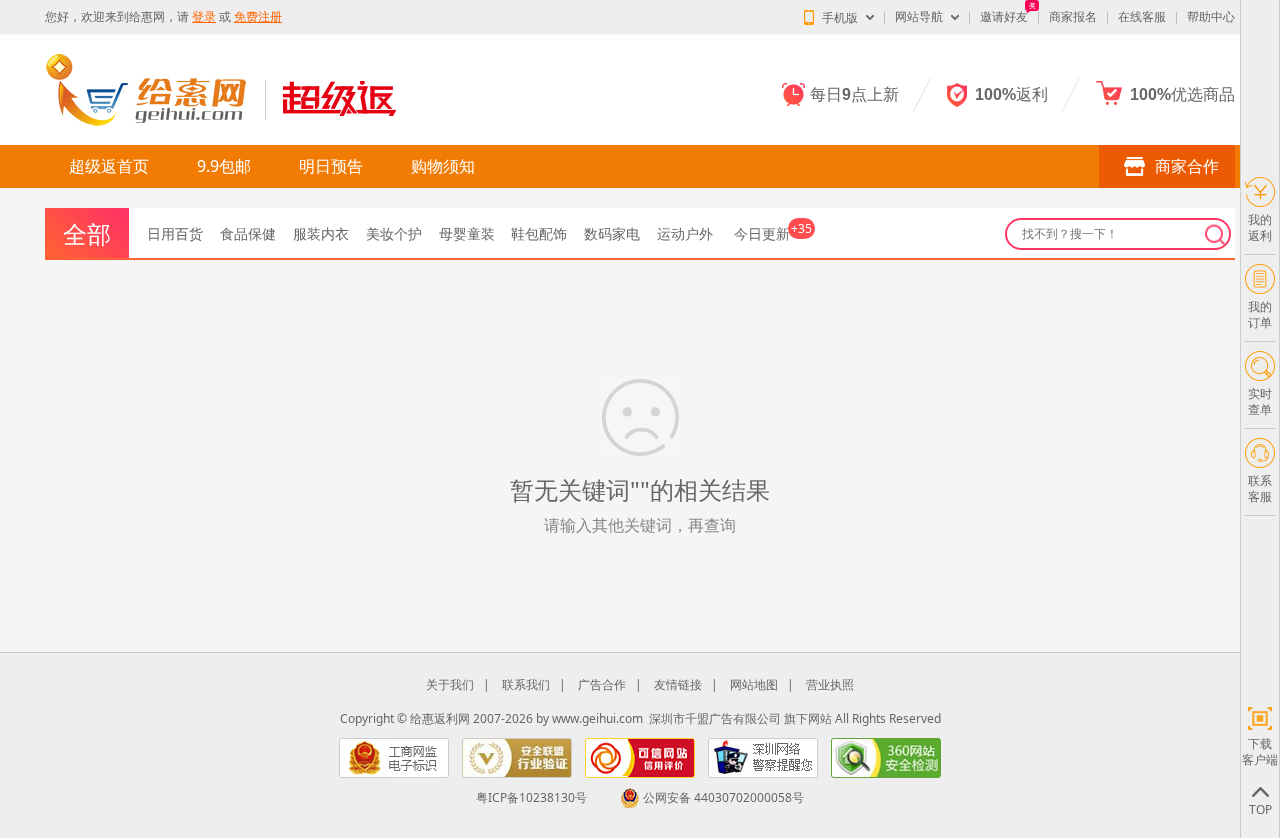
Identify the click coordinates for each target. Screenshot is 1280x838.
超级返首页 (109, 166)
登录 (204, 16)
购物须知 (443, 166)
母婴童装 (467, 233)
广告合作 (602, 684)
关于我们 (450, 684)
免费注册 (258, 16)
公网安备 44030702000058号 (723, 797)
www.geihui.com (597, 718)
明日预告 (331, 166)
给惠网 (147, 16)
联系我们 (526, 684)
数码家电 (612, 233)
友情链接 (678, 684)
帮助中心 (1211, 16)
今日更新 (773, 233)
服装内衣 (321, 233)
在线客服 (1142, 16)
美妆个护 (394, 233)
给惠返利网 (440, 718)
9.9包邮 (224, 166)
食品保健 (248, 233)
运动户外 (685, 233)
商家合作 (1187, 166)
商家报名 (1073, 16)
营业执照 (830, 684)
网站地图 (754, 684)
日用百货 (175, 233)
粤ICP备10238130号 (531, 797)
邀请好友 (1004, 16)
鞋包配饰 (539, 233)
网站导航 (919, 16)
